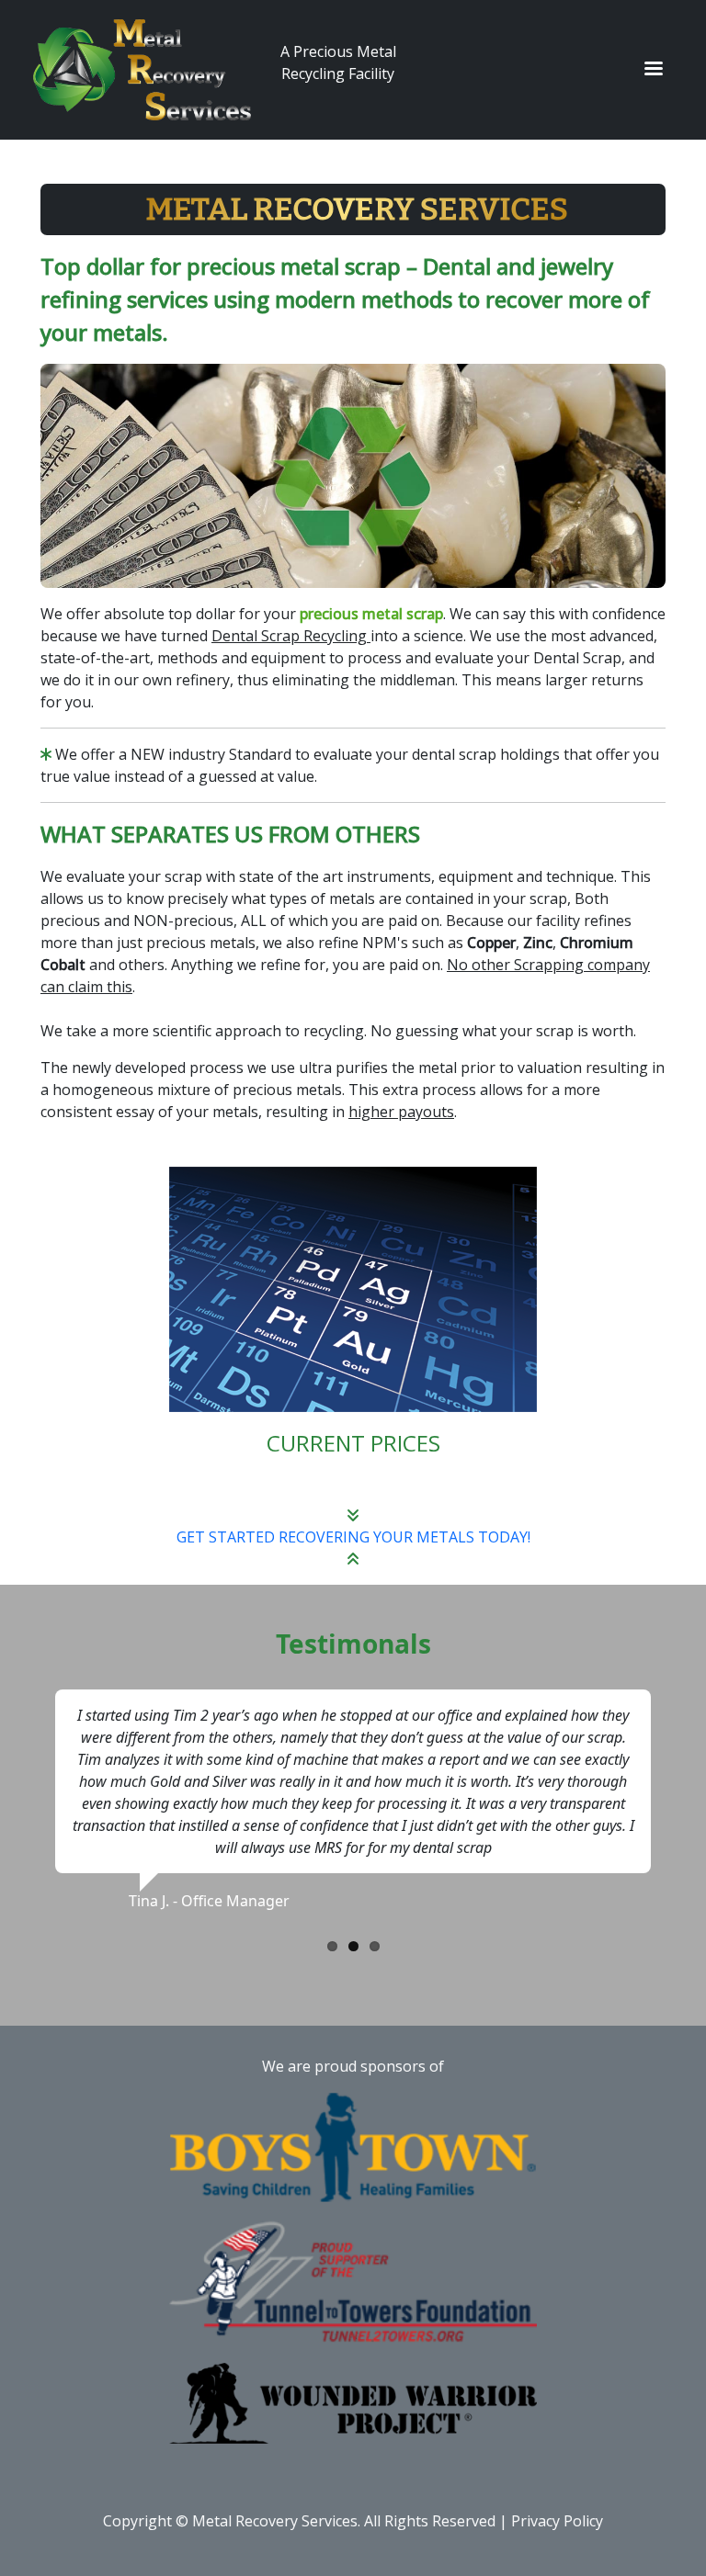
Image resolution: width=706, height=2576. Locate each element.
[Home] (149, 70)
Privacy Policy (557, 2521)
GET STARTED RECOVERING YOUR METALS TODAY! (353, 1537)
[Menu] (653, 70)
